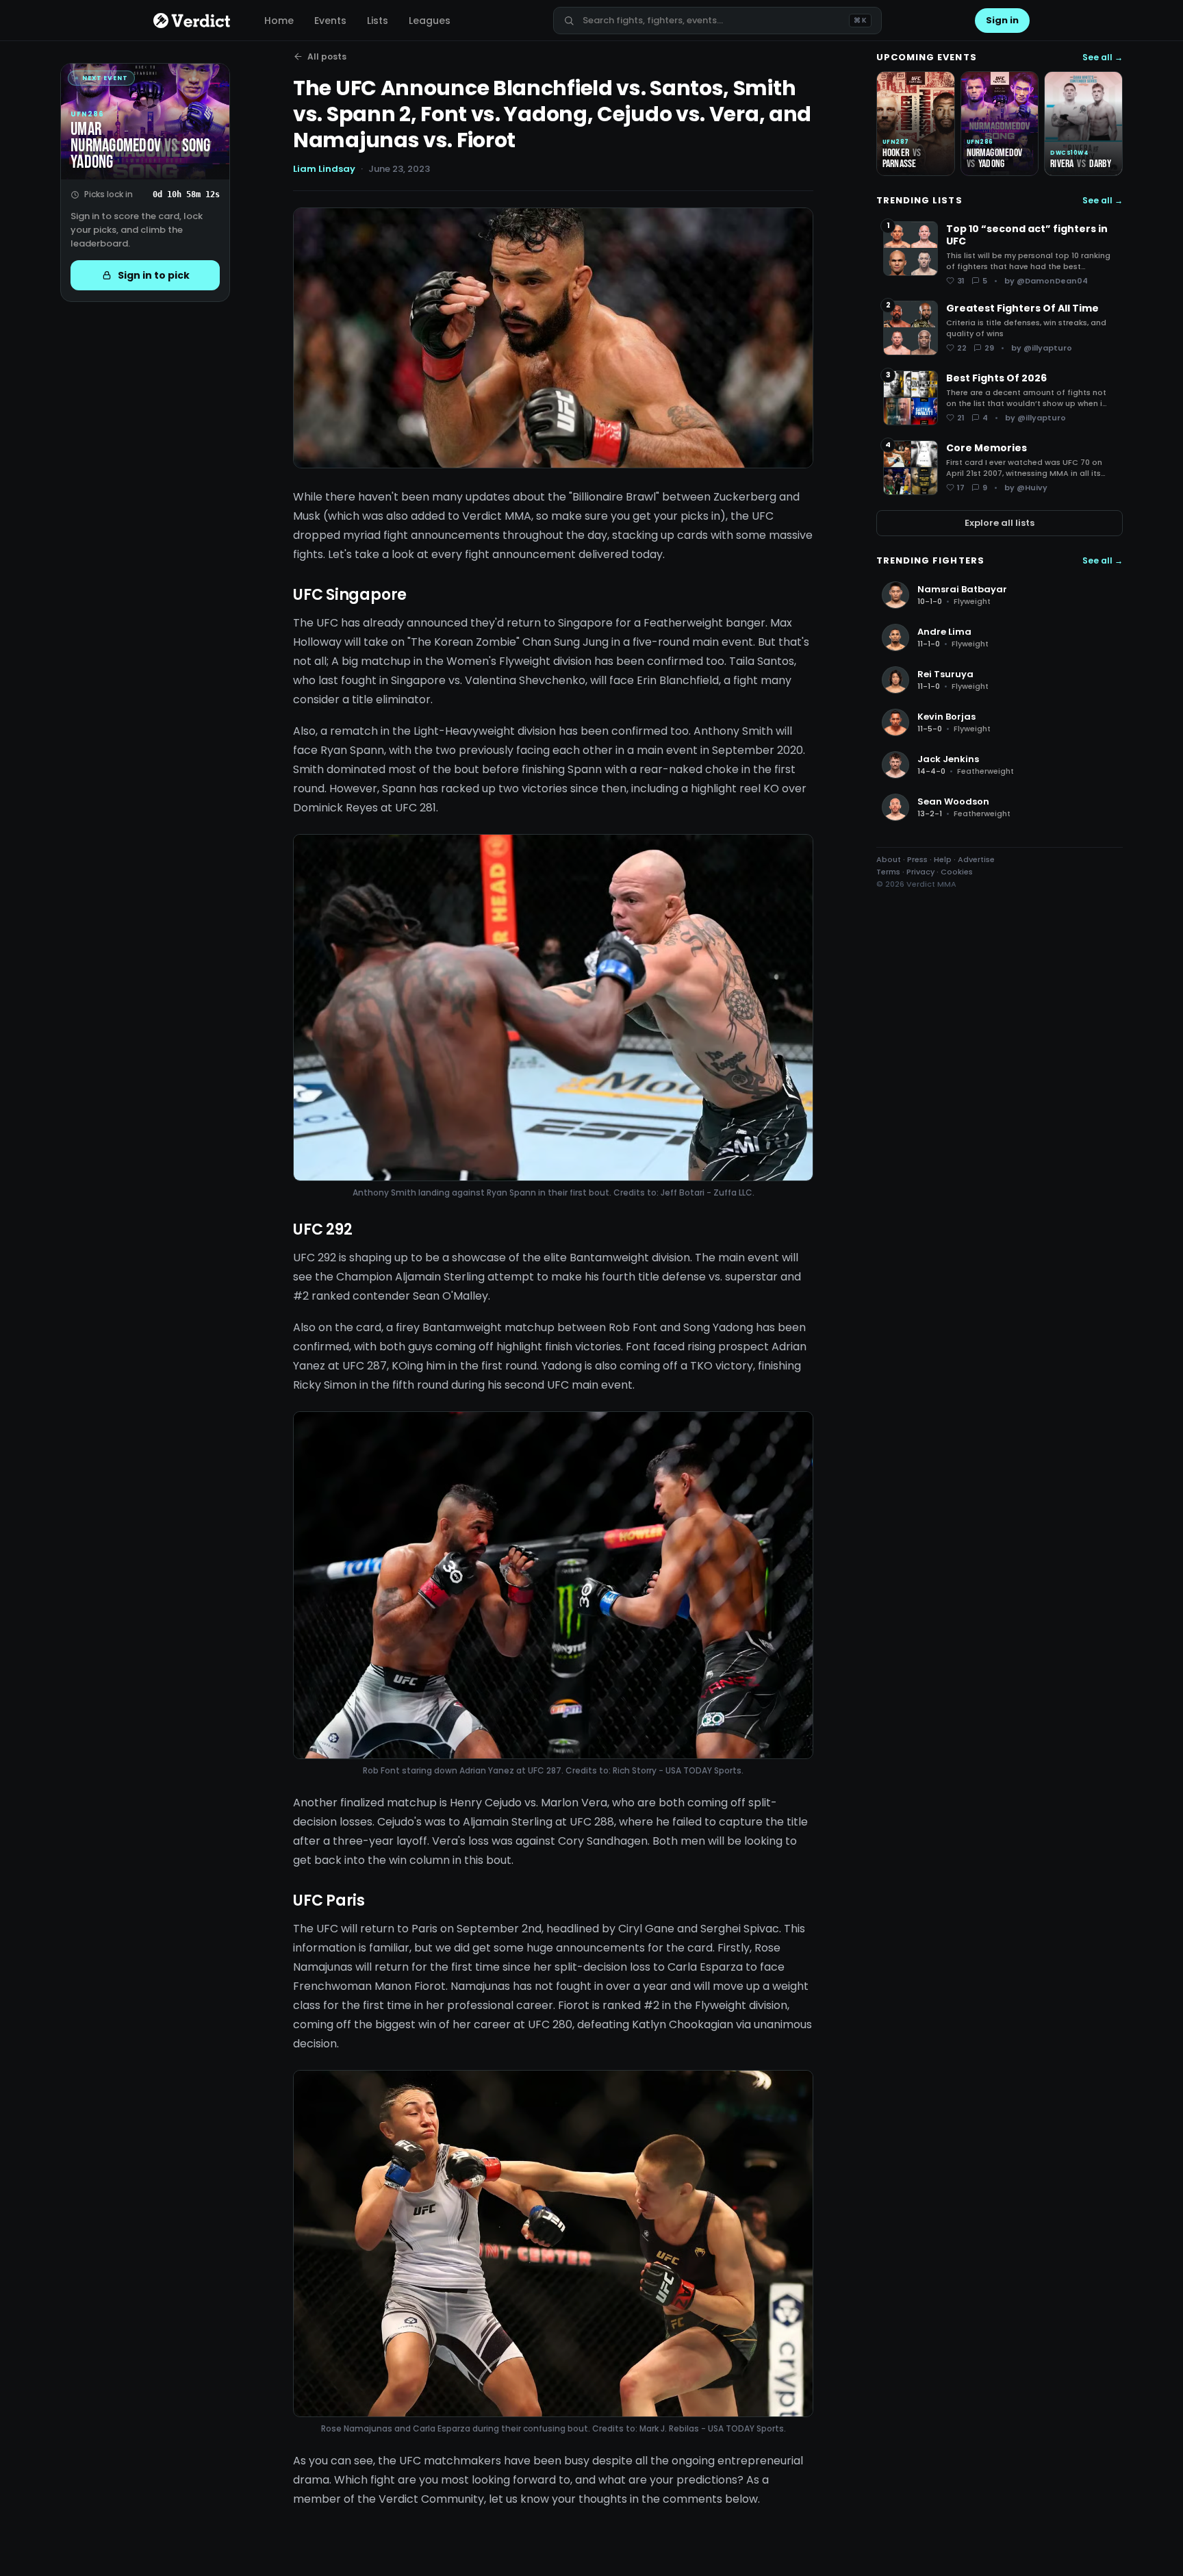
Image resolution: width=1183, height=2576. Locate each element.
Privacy (920, 872)
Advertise (976, 859)
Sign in (1002, 20)
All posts (327, 56)
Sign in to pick (154, 275)
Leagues (430, 21)
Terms (888, 872)
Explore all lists (1000, 523)
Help (943, 859)
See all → (1103, 58)
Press (917, 859)
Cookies (957, 872)
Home (279, 21)
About (889, 859)
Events (330, 21)
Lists (378, 21)
